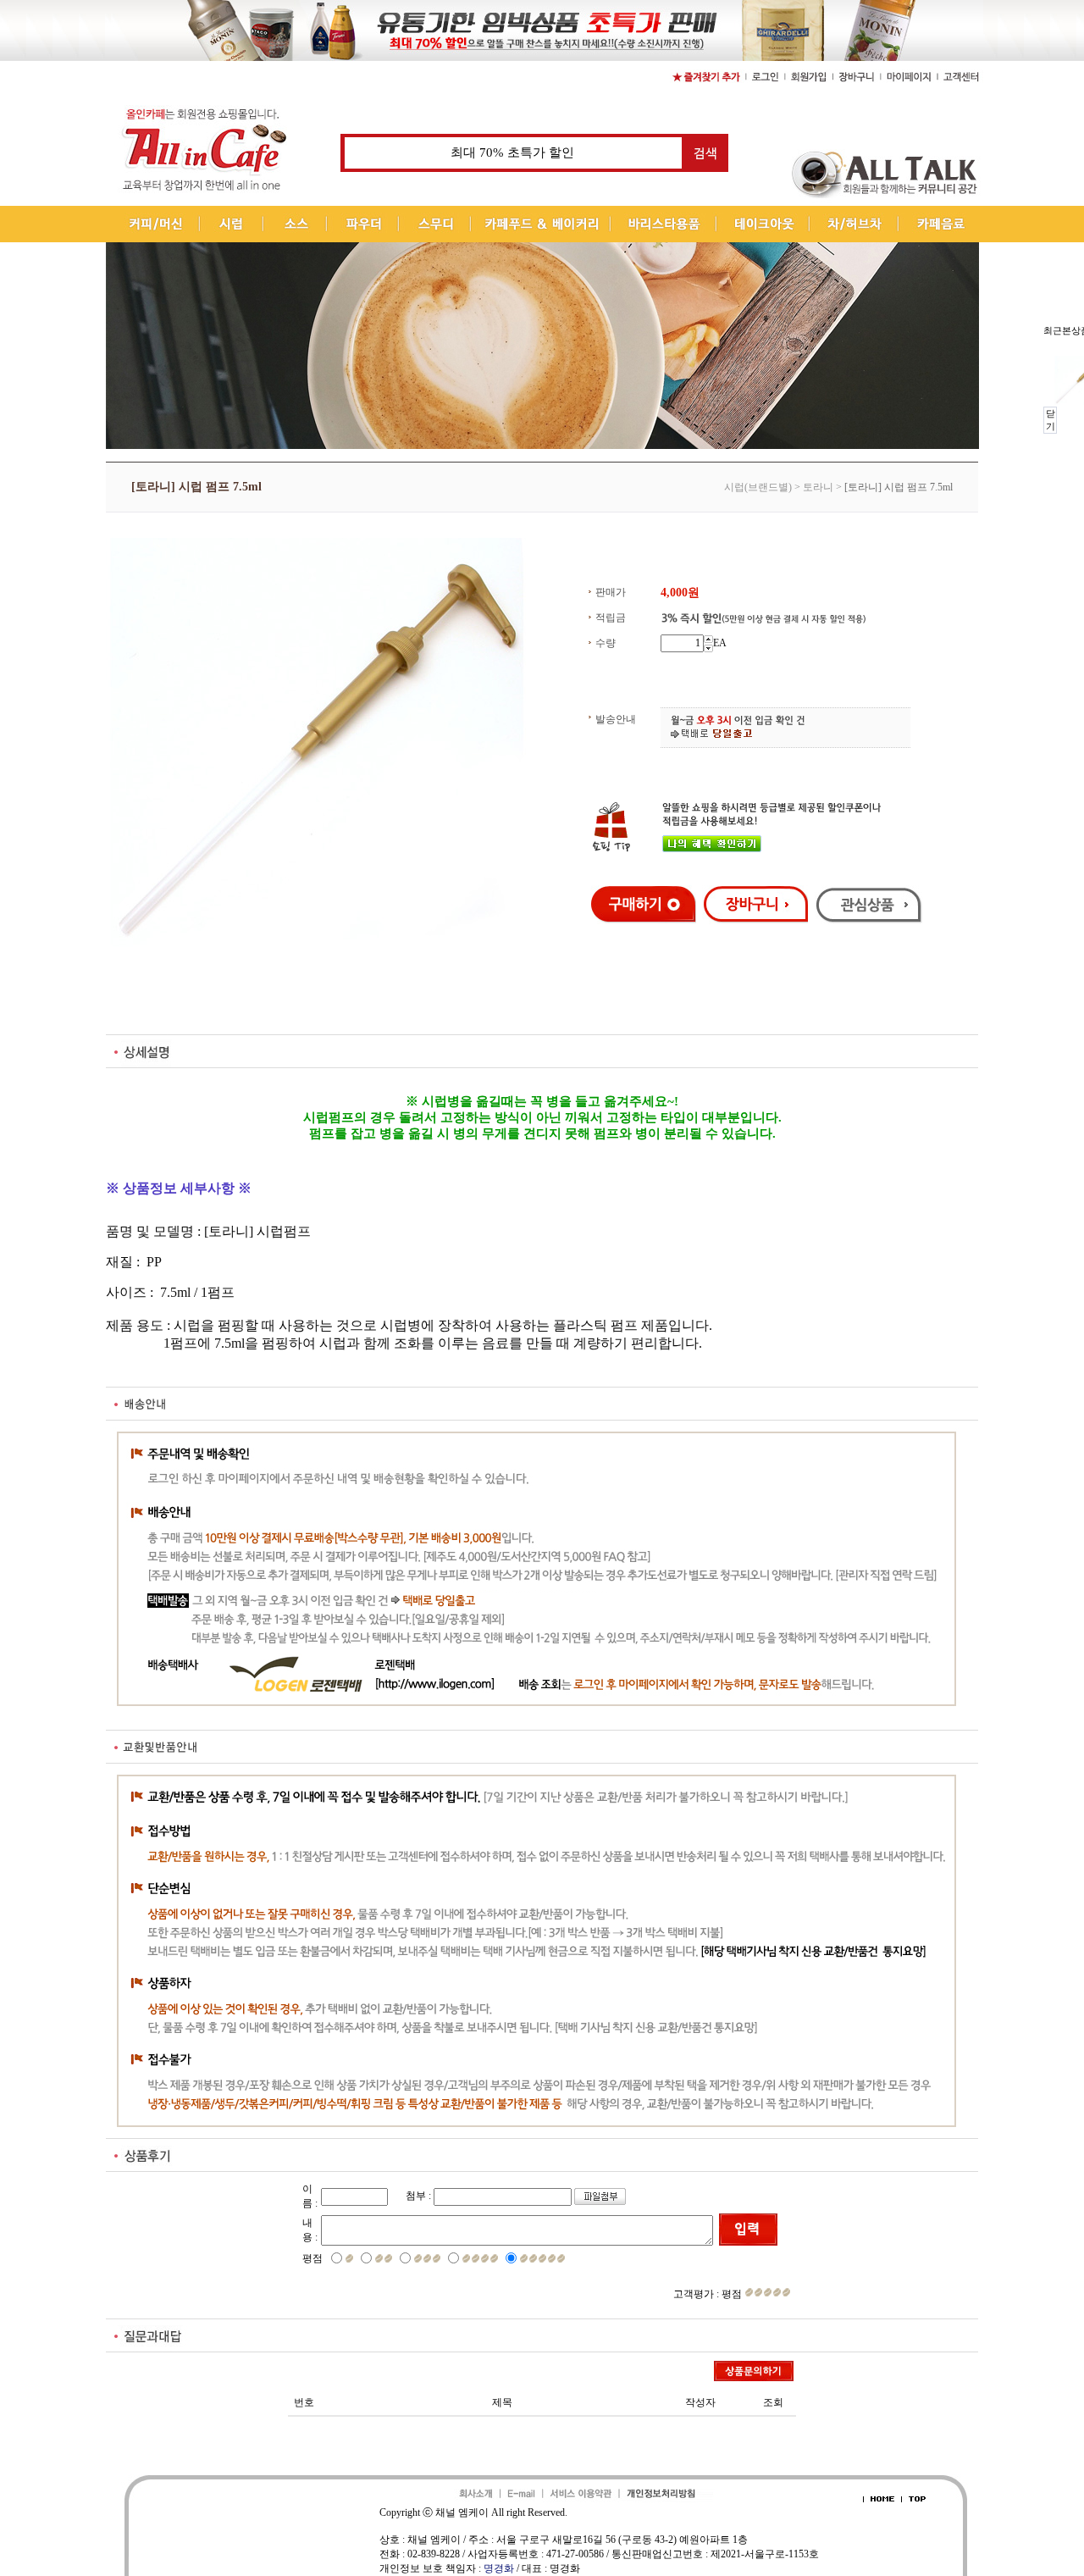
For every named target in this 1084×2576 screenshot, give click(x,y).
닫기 (1051, 420)
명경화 (499, 2568)
